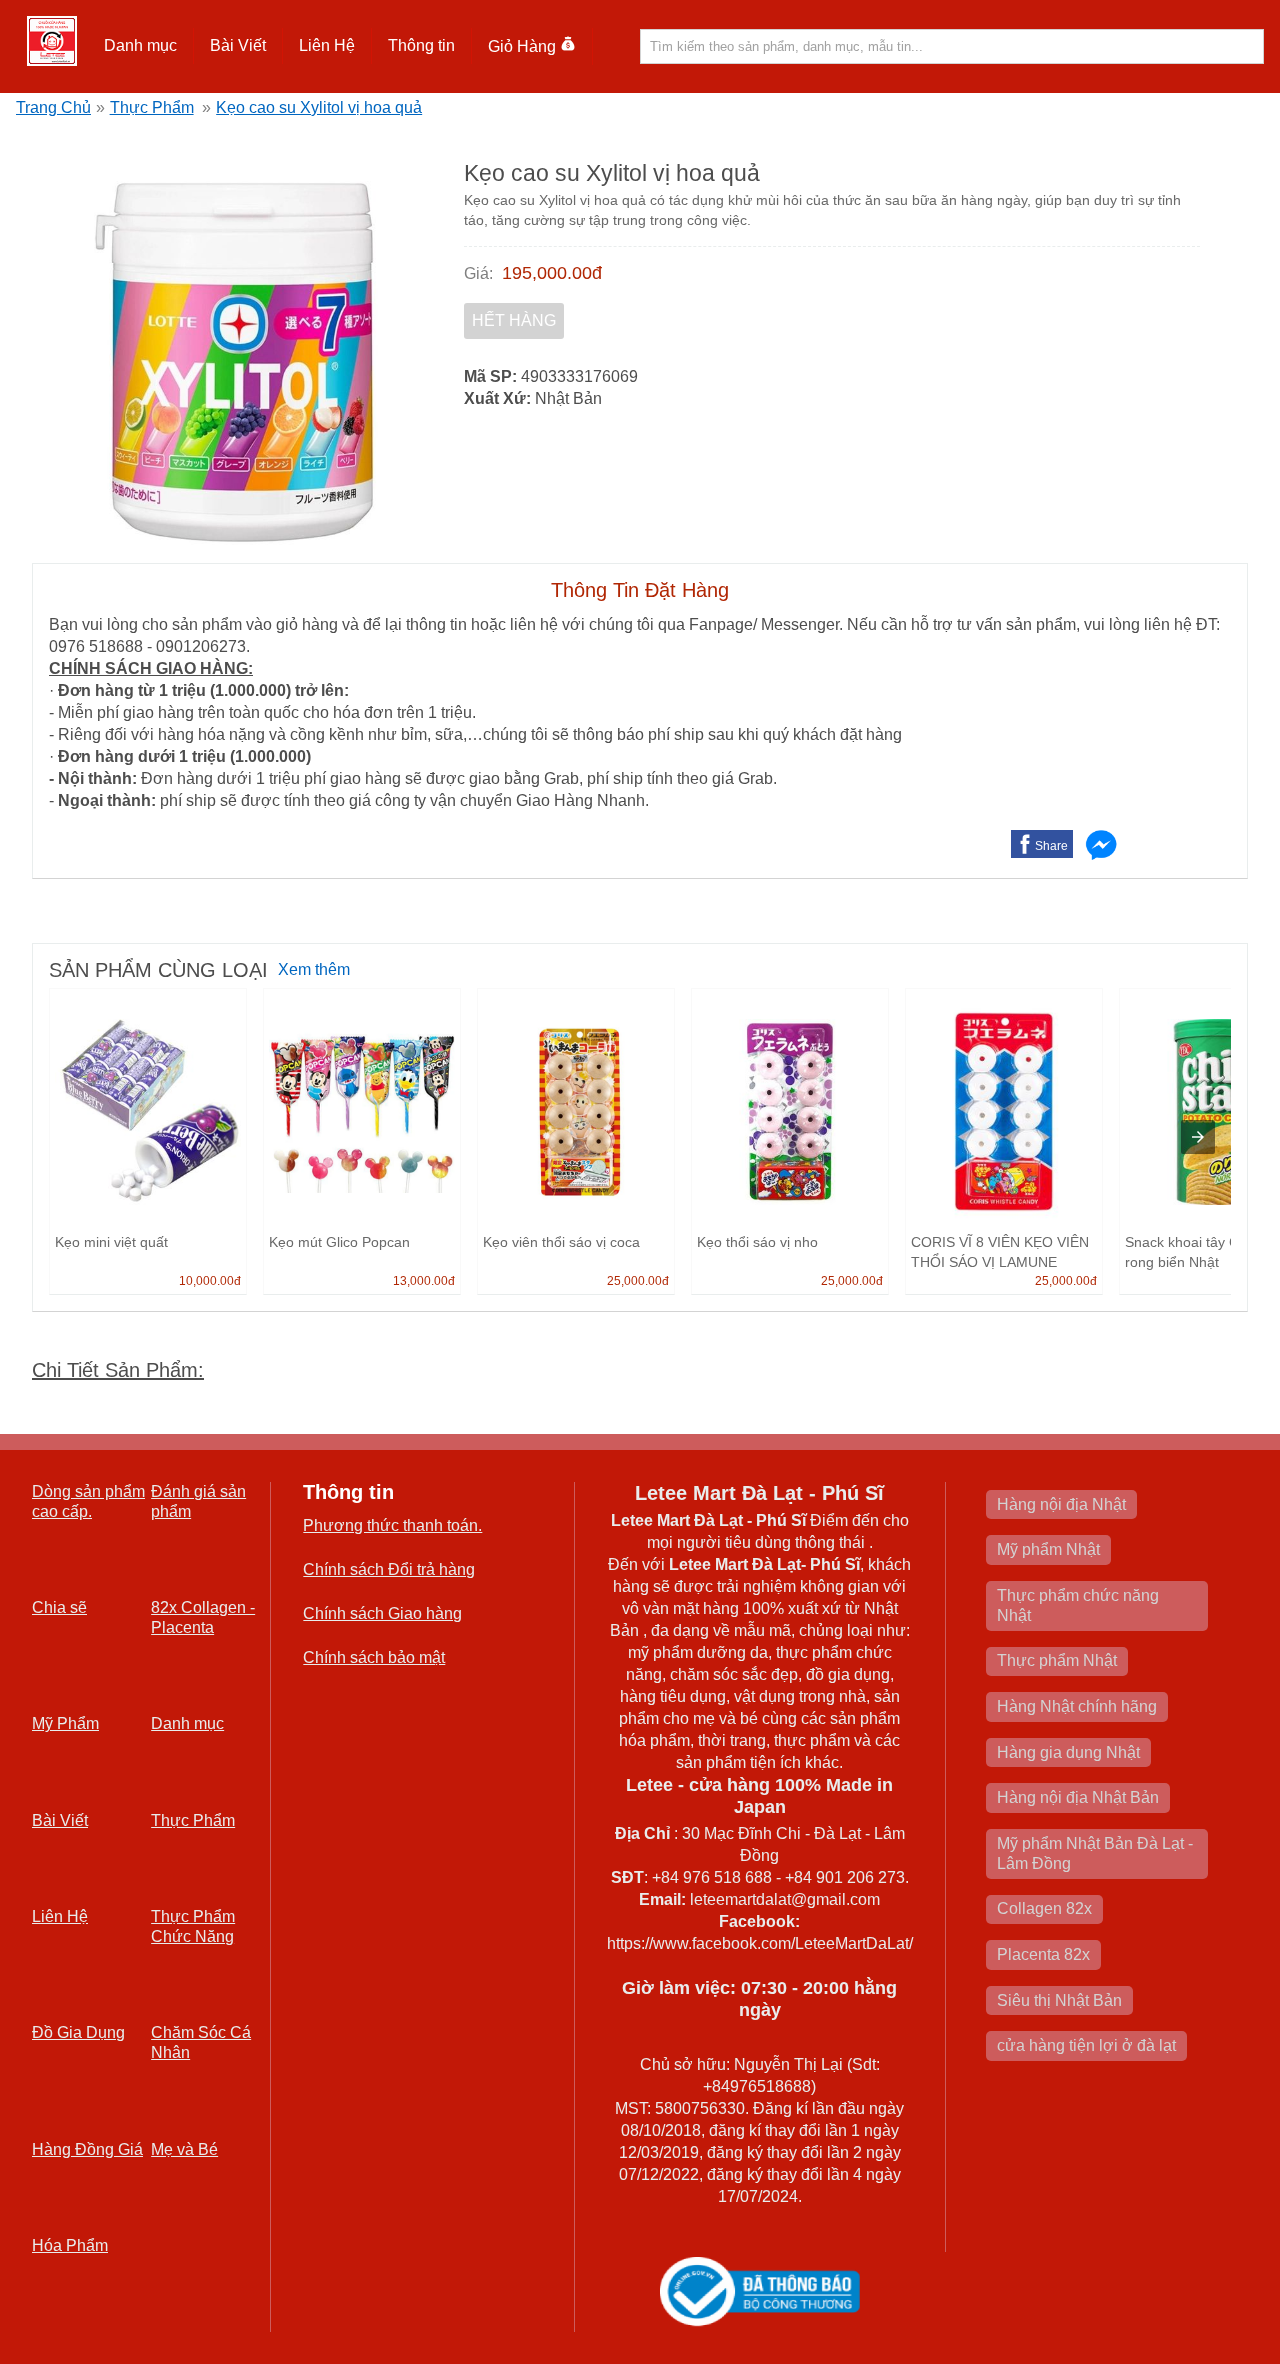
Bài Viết (60, 1820)
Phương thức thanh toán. (392, 1525)
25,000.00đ (638, 1281)
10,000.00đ (210, 1281)
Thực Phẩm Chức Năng (193, 1926)
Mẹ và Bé (184, 2149)
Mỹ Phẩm (65, 1723)
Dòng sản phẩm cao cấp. (88, 1501)
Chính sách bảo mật (374, 1657)
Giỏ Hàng (522, 46)
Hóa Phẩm (70, 2245)
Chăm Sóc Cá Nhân (201, 2042)
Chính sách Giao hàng (382, 1613)
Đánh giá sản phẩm (198, 1501)
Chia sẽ (59, 1607)
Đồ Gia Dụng (78, 2032)
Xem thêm (314, 969)
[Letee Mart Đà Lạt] (52, 41)
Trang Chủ (53, 107)
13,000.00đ (424, 1281)
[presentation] (1198, 1137)
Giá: (478, 273)
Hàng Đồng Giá (87, 2149)
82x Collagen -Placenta (203, 1617)
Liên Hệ (327, 45)
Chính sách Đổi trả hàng (389, 1569)
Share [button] (1051, 846)
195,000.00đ (552, 273)
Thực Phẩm (152, 107)
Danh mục (187, 1723)
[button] (141, 46)
